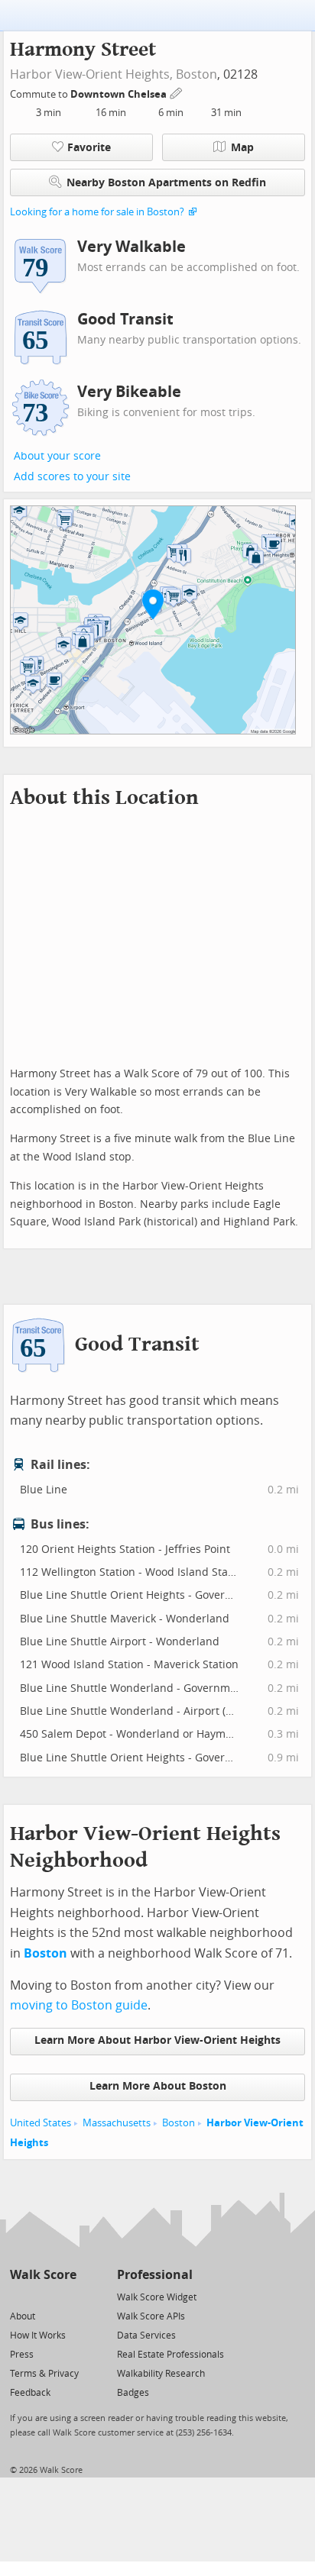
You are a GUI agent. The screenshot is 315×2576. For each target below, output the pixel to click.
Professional (155, 2275)
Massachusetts (117, 2123)
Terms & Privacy (44, 2374)
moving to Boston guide (79, 2005)
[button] (153, 604)
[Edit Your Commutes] (177, 92)
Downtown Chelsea (120, 94)
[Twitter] (19, 2296)
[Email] (66, 2296)
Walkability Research (161, 2374)
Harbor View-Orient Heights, (91, 74)
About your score (57, 456)
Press (22, 2355)
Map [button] (242, 148)
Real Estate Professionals (170, 2355)
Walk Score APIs (151, 2316)
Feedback (30, 2393)
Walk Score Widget (157, 2297)
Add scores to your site (72, 477)
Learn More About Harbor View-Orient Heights (157, 2040)
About (23, 2316)
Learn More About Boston (158, 2086)
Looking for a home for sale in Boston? (97, 212)
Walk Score (43, 2275)
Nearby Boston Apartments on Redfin (166, 183)
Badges (133, 2393)
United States (41, 2123)
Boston (196, 74)
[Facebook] (42, 2296)
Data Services (146, 2336)
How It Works (38, 2336)
